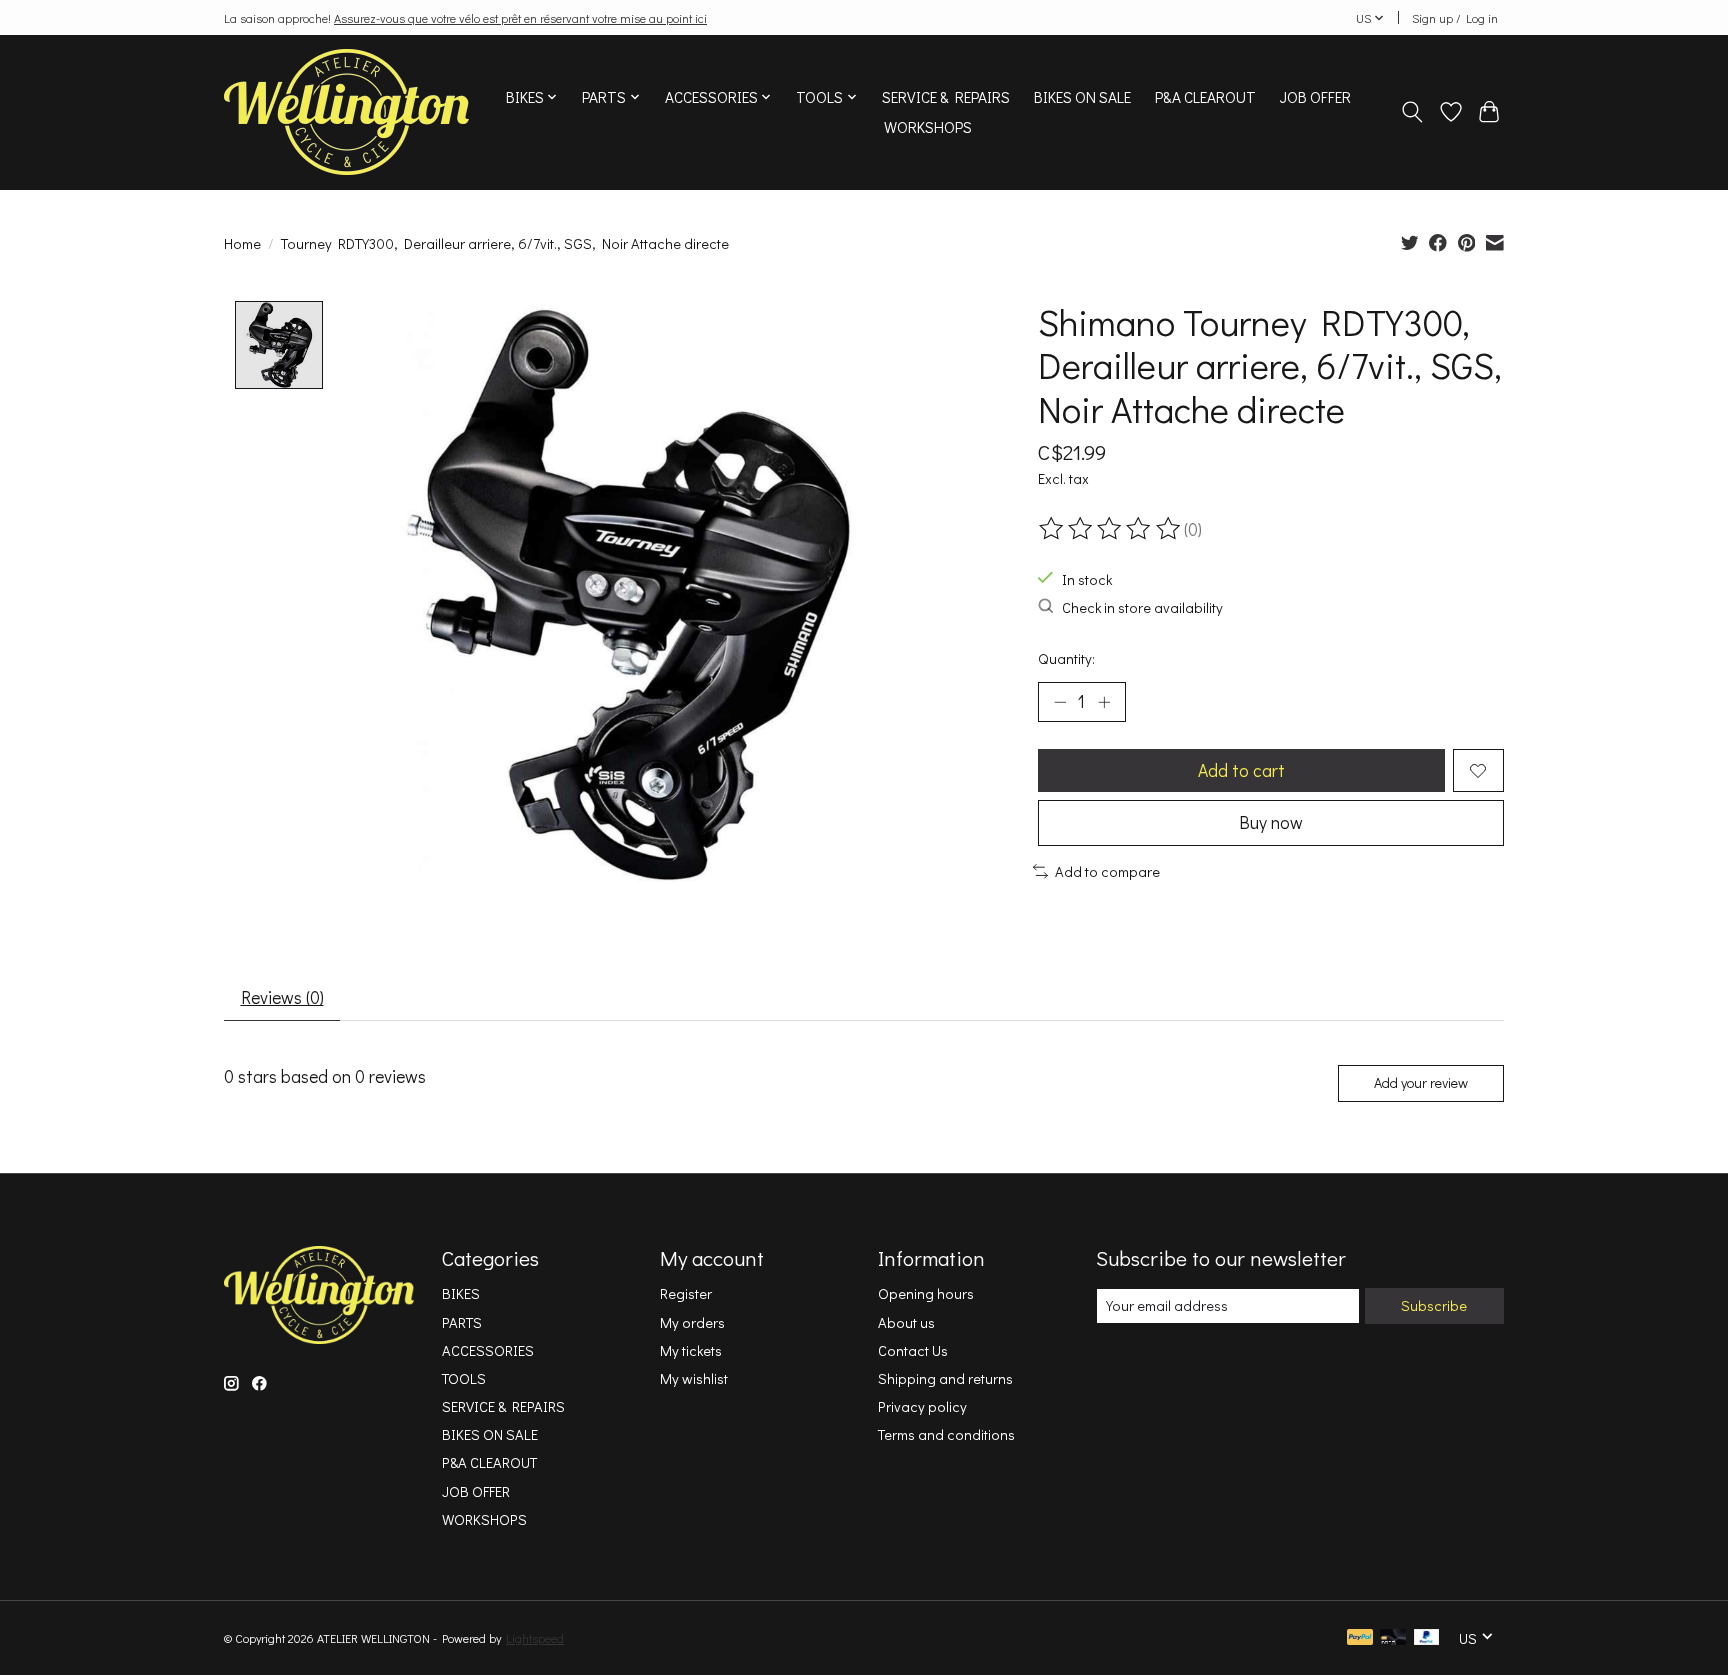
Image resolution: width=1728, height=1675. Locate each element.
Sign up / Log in (1455, 18)
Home (242, 243)
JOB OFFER (1315, 97)
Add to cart (1241, 770)
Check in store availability (1142, 607)
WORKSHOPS (928, 127)
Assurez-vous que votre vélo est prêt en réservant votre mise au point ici (520, 18)
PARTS (462, 1322)
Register (686, 1293)
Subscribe (1434, 1305)
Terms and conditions (946, 1434)
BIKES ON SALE (1082, 97)
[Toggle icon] (1412, 112)
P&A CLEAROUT (1205, 97)
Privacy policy (922, 1406)
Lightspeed (535, 1638)
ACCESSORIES (488, 1350)
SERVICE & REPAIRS (946, 97)
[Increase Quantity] (1104, 702)
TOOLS (464, 1378)
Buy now (1271, 822)
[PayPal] (1360, 1638)
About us (906, 1322)
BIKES (461, 1293)
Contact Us (913, 1350)
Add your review (1421, 1082)
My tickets (691, 1350)
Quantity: (1066, 658)
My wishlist (694, 1378)
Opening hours (926, 1293)
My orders (692, 1322)
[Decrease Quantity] (1060, 702)
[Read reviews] (1111, 529)
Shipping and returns (945, 1378)
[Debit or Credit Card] (1393, 1638)
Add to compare (1107, 871)
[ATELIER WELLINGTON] (346, 112)
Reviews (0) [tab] (282, 997)
